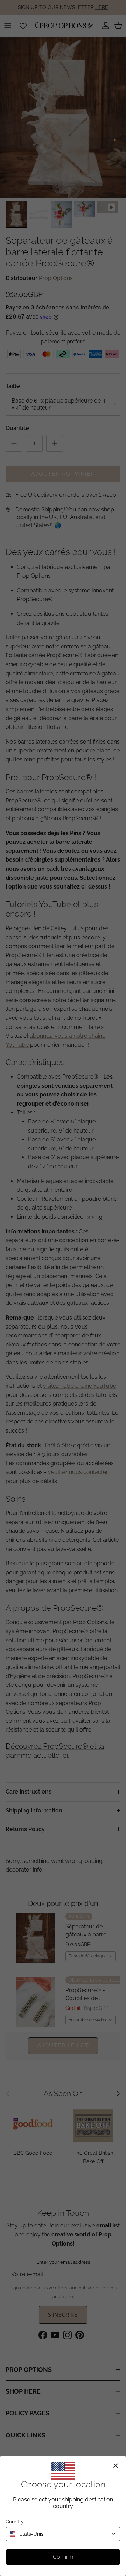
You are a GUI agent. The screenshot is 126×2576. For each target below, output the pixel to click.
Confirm (63, 2557)
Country (15, 2522)
